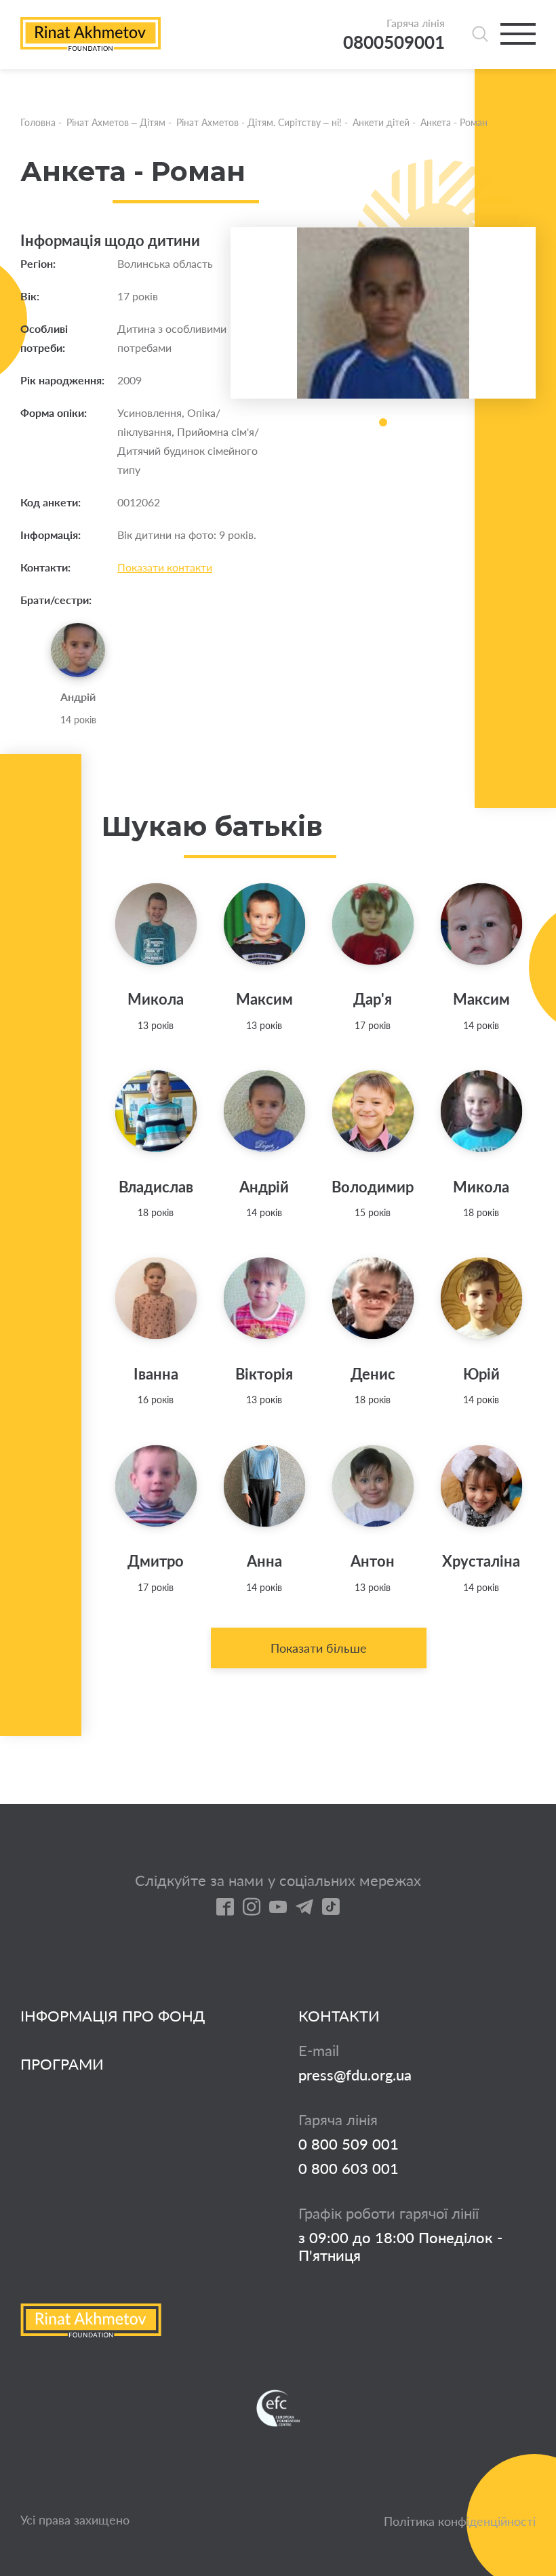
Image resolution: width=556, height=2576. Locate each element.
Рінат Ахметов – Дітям (116, 122)
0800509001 (394, 42)
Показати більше (319, 1648)
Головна (38, 122)
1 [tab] (383, 422)
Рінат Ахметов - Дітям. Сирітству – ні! (259, 122)
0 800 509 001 (349, 2144)
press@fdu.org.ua (355, 2075)
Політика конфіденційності (460, 2521)
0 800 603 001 (349, 2169)
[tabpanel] (383, 313)
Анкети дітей (381, 122)
